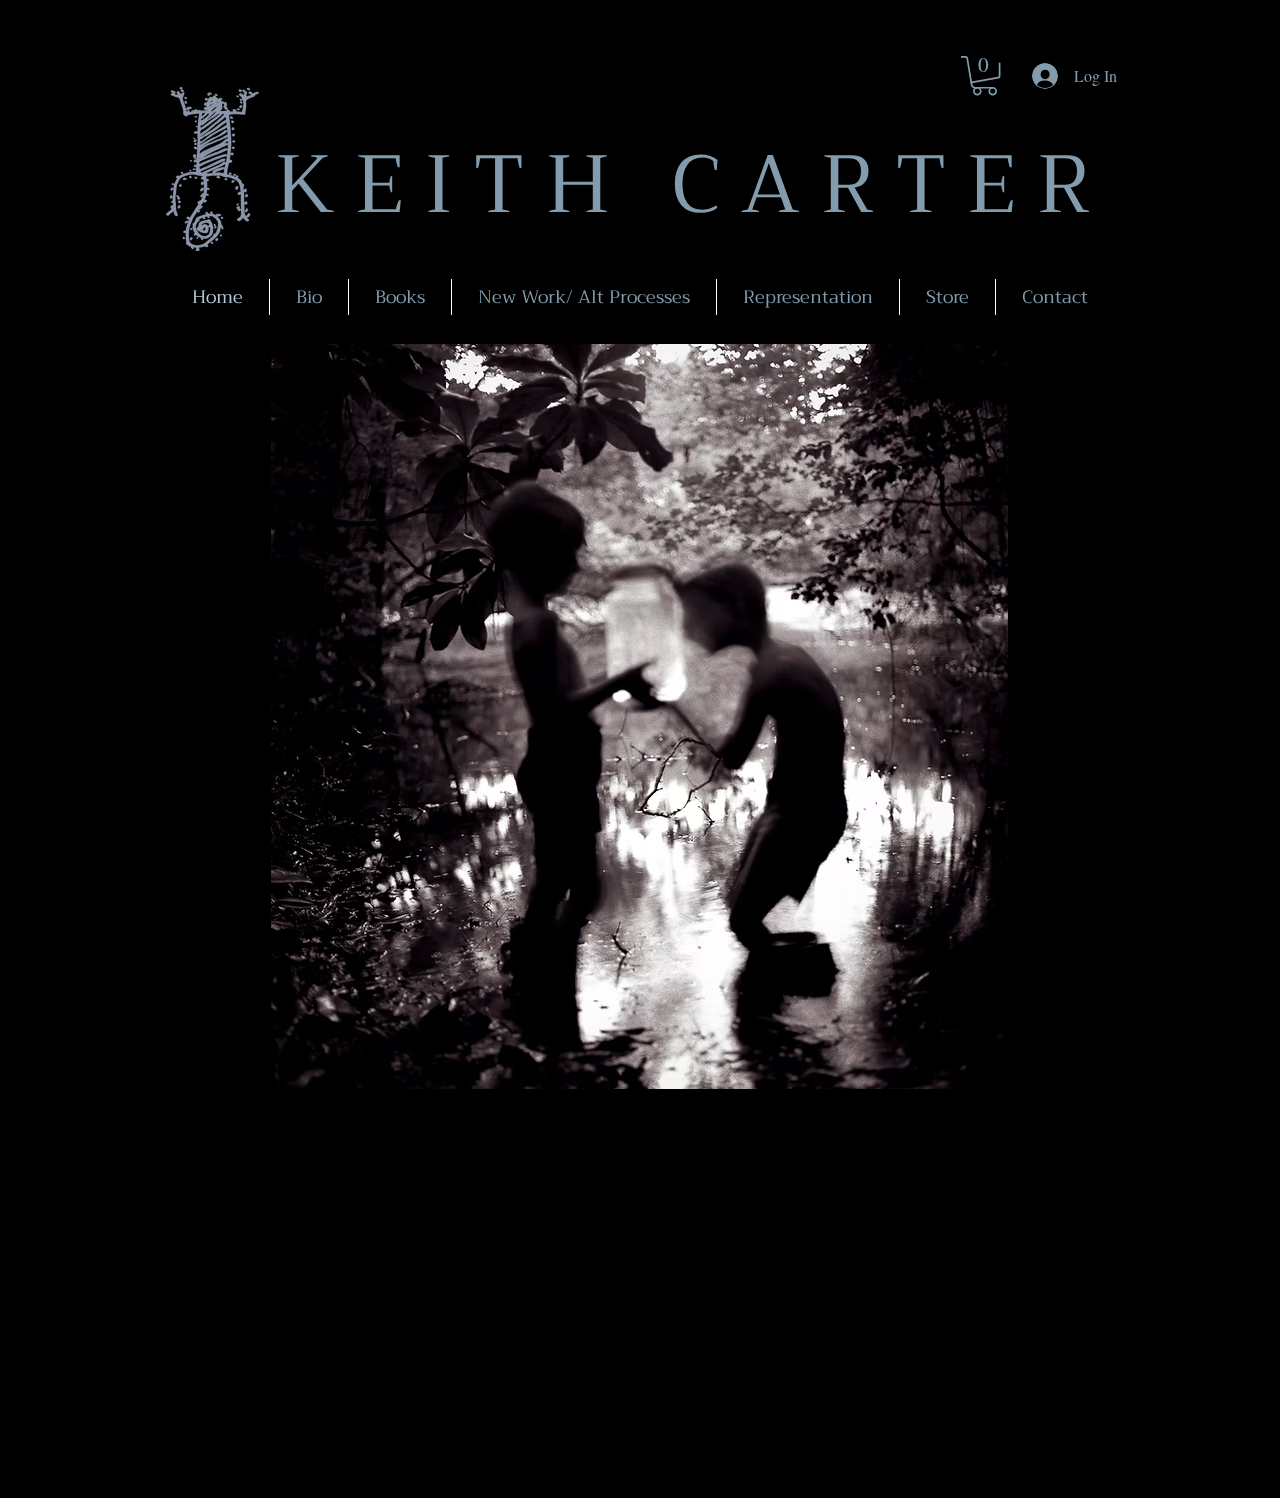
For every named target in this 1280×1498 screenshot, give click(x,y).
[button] (984, 75)
